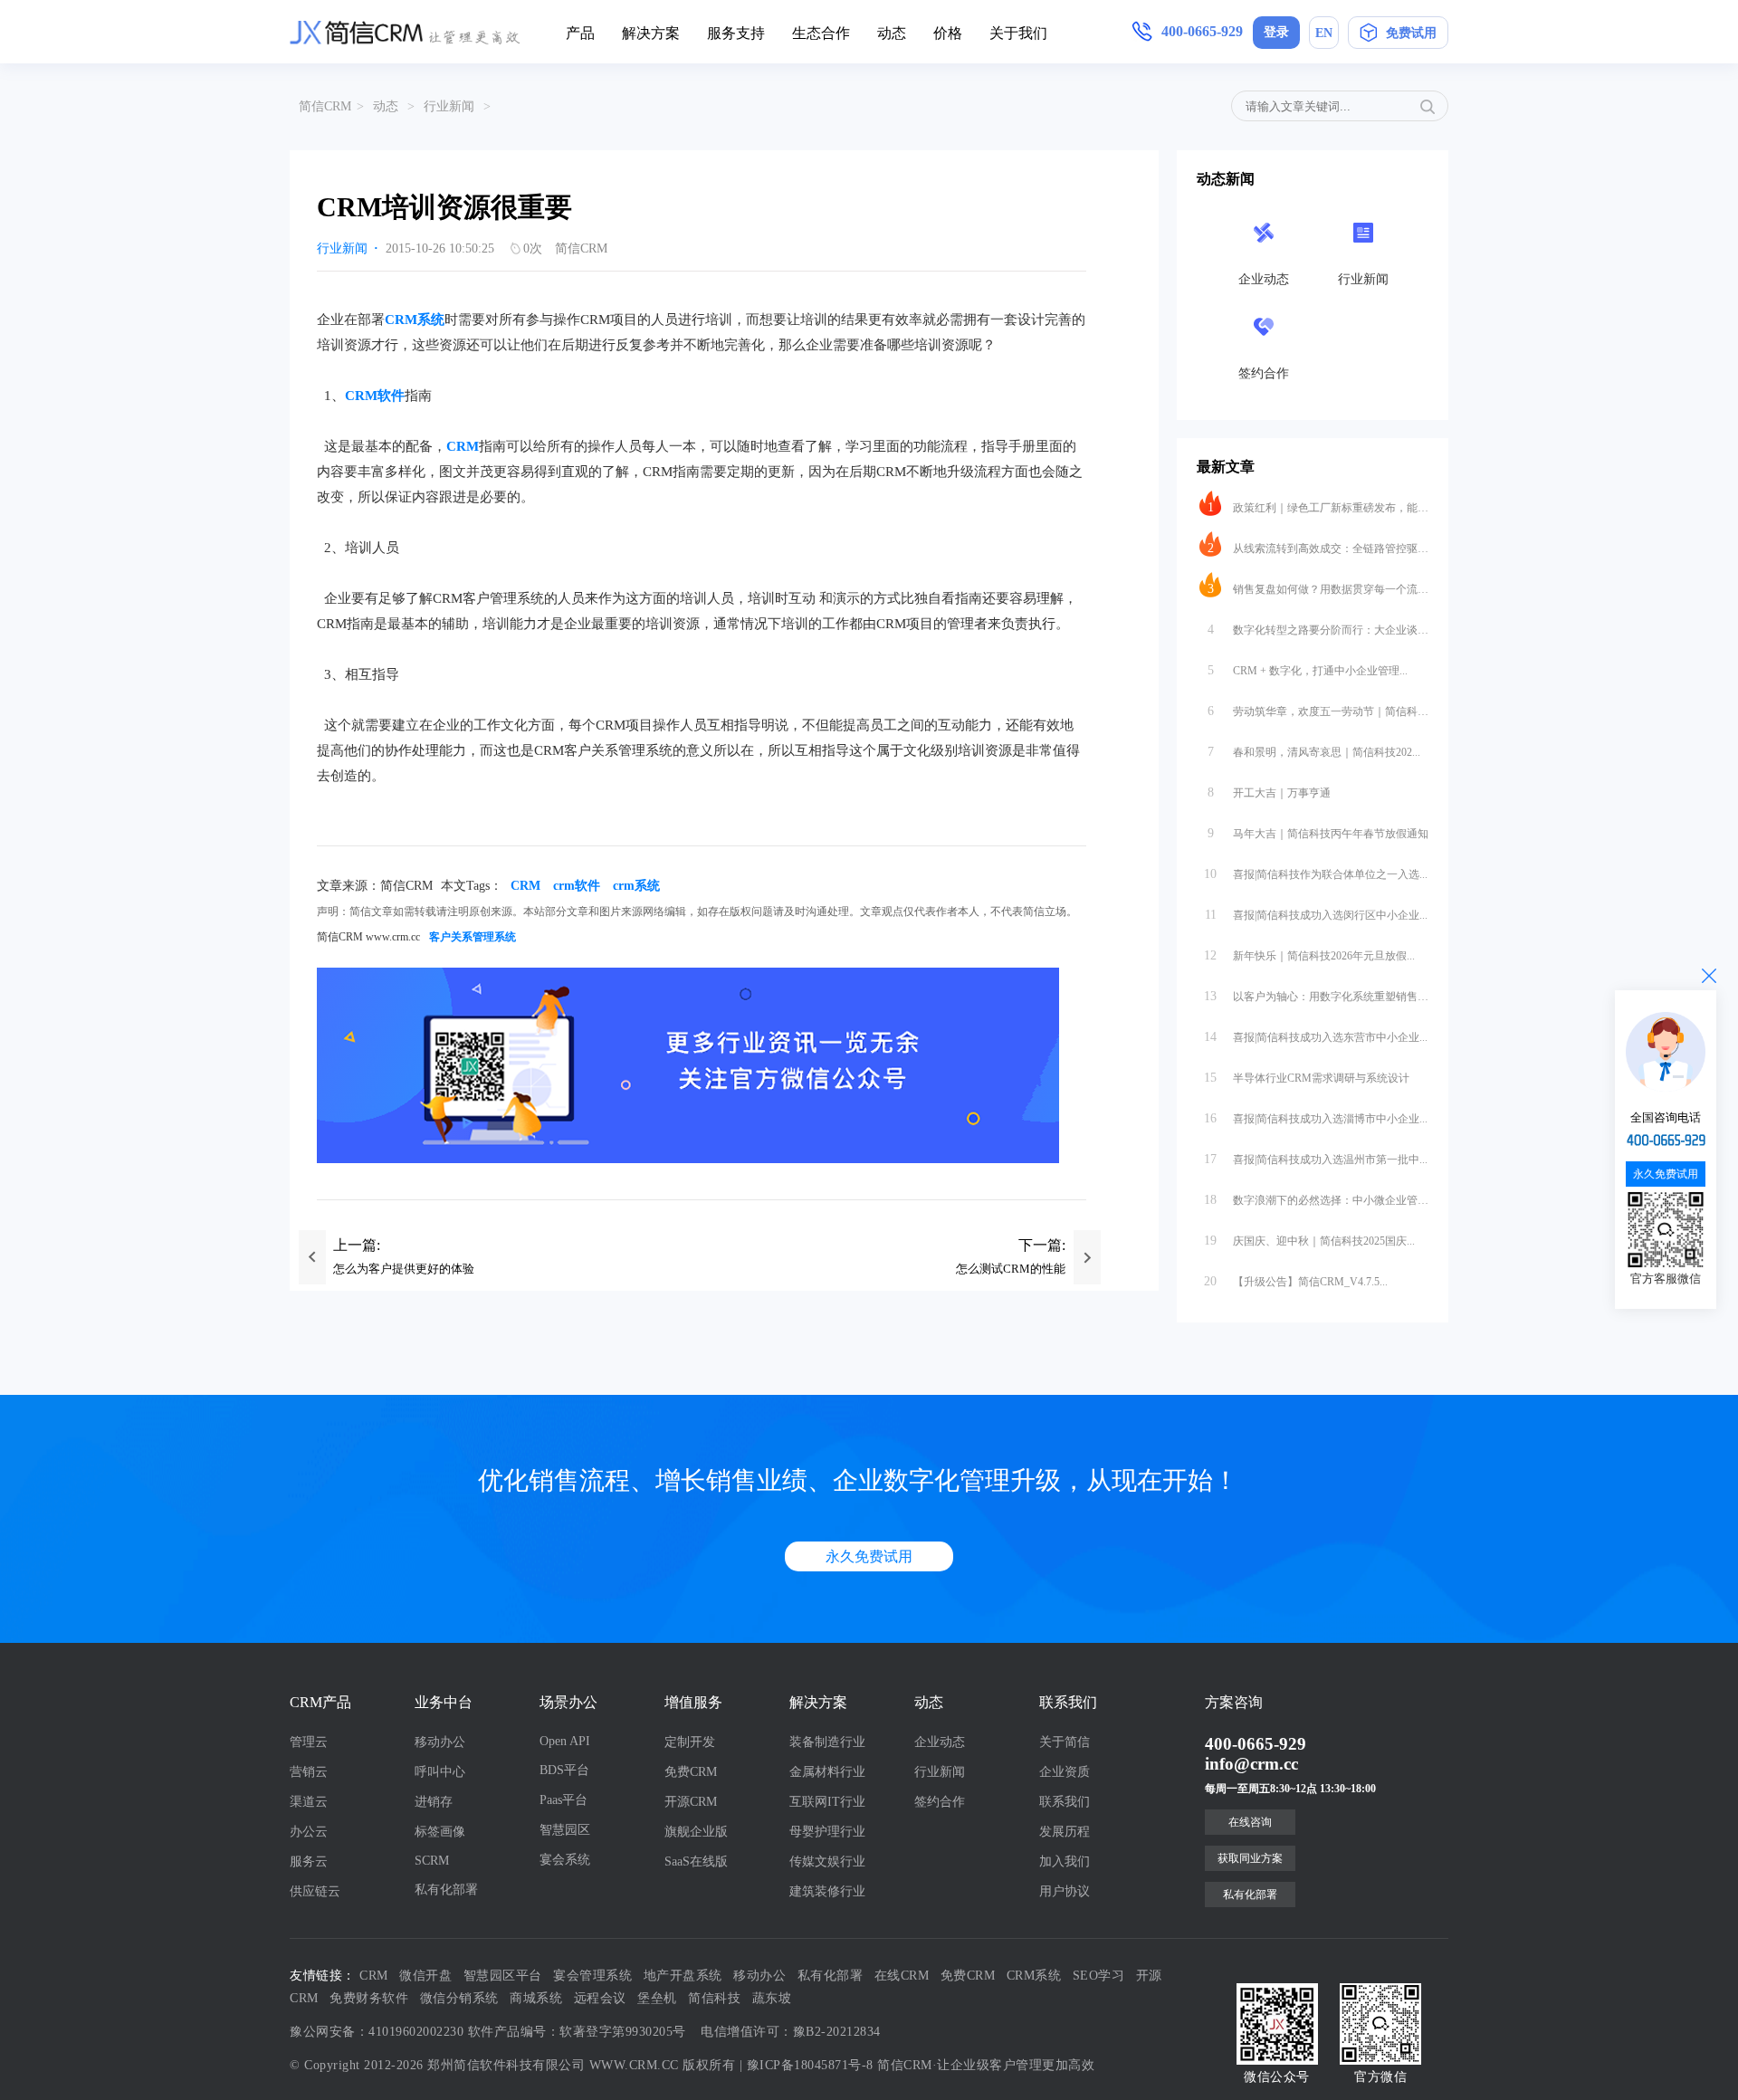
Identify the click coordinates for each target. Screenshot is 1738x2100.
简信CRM (325, 106)
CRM (463, 446)
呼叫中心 (440, 1772)
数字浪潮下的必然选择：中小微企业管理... (1316, 1200)
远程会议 (600, 1998)
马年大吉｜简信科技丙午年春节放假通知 (1318, 833)
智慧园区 (565, 1830)
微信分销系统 (459, 1998)
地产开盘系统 (683, 1976)
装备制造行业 (827, 1742)
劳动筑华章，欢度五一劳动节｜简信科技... (1318, 711)
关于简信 (1065, 1742)
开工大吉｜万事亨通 (1270, 792)
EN (1324, 33)
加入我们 (1065, 1861)
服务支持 (736, 33)
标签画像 (440, 1832)
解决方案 (651, 33)
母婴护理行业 (827, 1832)
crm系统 (636, 886)
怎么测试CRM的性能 (1011, 1269)
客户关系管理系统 (473, 937)
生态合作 (821, 33)
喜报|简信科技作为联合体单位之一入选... (1316, 874)
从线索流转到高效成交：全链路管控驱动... (1318, 548)
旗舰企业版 (696, 1832)
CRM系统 (415, 320)
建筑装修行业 (827, 1891)
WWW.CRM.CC (634, 2065)
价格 (948, 33)
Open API (565, 1741)
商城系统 (536, 1998)
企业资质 (1065, 1772)
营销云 (309, 1772)
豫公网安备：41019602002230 (377, 2032)
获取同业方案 (1250, 1858)
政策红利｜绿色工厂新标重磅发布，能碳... (1318, 507)
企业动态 (940, 1742)
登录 (1276, 32)
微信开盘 (425, 1976)
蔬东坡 (772, 1998)
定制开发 (690, 1742)
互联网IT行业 (827, 1802)
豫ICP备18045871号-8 (810, 2065)
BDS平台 (564, 1770)
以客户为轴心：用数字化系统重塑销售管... (1316, 996)
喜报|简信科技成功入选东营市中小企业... (1316, 1037)
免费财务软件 (369, 1998)
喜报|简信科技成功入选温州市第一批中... (1316, 1159)
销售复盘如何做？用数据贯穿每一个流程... (1318, 589)
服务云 (309, 1861)
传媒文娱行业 (827, 1861)
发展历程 (1065, 1832)
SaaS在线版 (696, 1861)
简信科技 (714, 1998)
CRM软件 (375, 396)
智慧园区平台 (503, 1976)
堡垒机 (657, 1998)
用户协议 (1065, 1891)
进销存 (434, 1802)
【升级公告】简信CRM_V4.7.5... (1296, 1281)
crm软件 (577, 886)
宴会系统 (565, 1860)
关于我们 (1018, 33)
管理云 (309, 1742)
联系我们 (1065, 1802)
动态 (892, 33)
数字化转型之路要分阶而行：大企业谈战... (1318, 630)
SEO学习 (1099, 1976)
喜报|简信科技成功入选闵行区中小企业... (1317, 915)
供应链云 (315, 1891)
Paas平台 (563, 1800)
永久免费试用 (869, 1556)
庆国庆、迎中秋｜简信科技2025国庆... (1309, 1241)
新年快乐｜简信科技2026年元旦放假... (1309, 955)
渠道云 (309, 1802)
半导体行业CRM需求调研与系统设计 (1307, 1078)
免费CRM (691, 1772)
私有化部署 (446, 1890)
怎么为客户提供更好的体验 (404, 1269)
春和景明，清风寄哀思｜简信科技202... (1314, 752)
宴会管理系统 (592, 1976)
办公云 (309, 1832)
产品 (580, 33)
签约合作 (940, 1802)
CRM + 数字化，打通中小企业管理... (1308, 670)
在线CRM (902, 1976)
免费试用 (1411, 33)
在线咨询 (1250, 1822)
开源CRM (691, 1802)
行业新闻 (449, 106)
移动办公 (440, 1742)
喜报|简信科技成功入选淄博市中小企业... (1316, 1118)
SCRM (432, 1861)
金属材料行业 (827, 1772)
